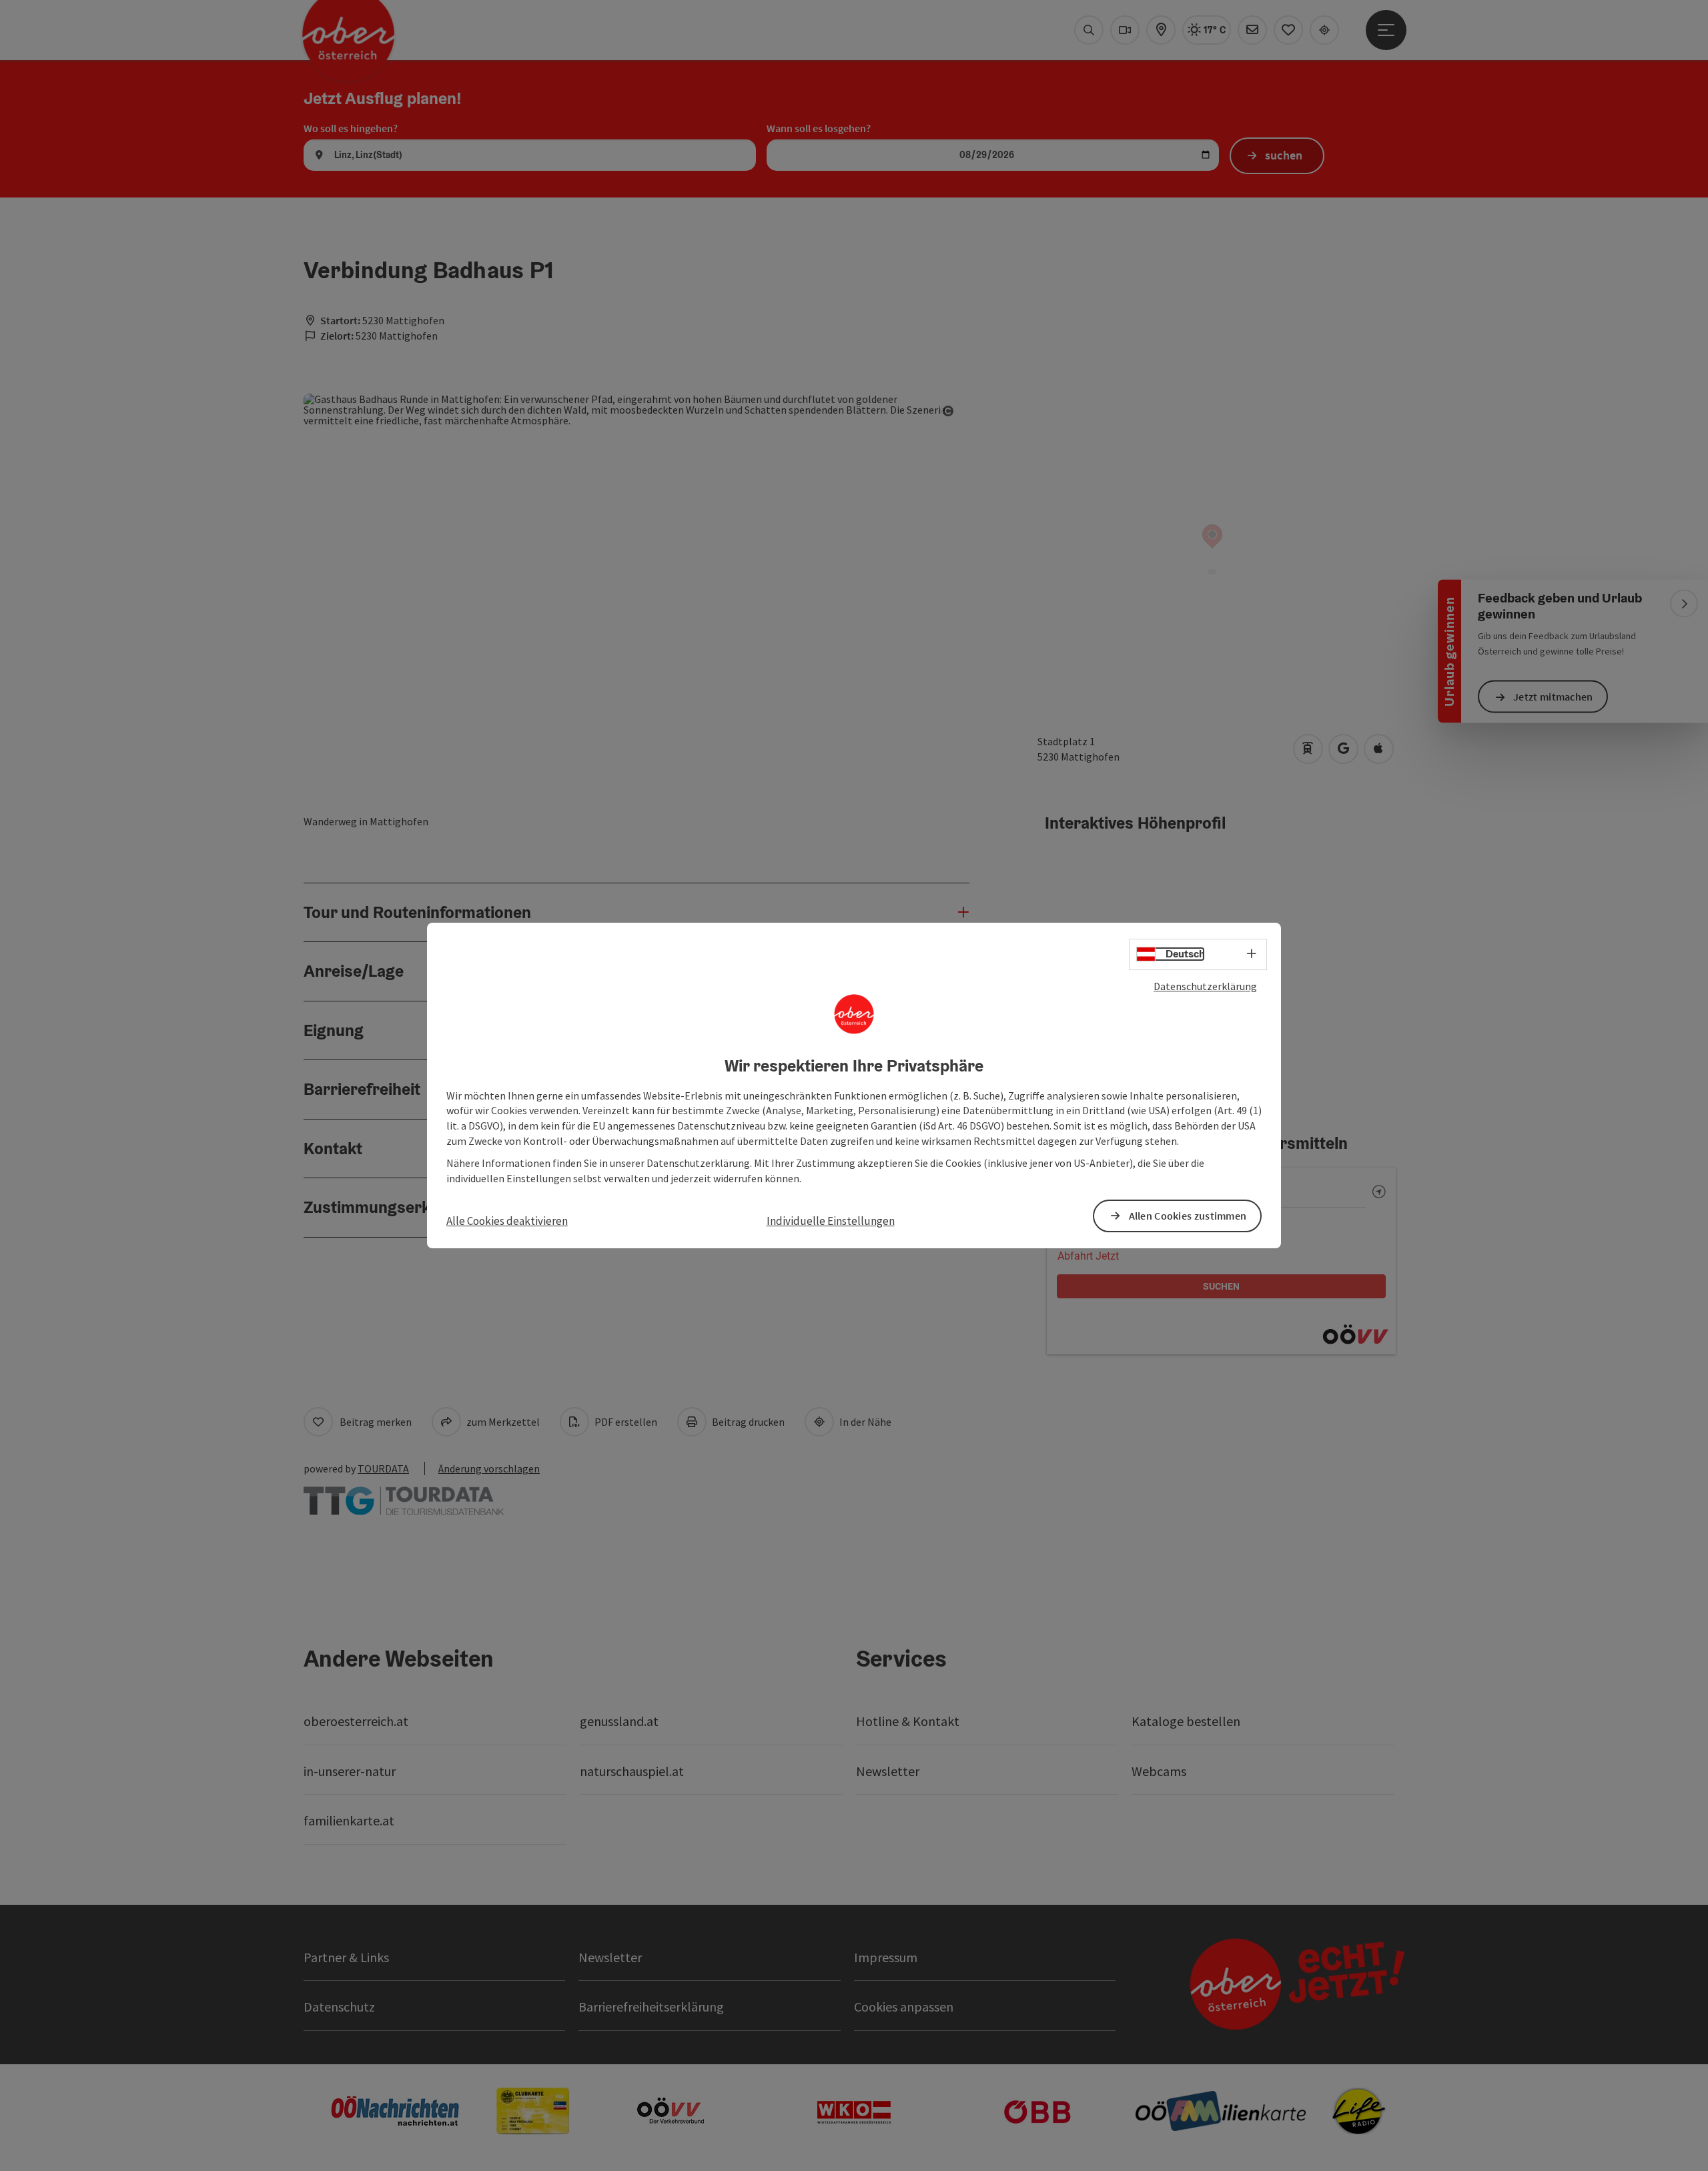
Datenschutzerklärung (1205, 986)
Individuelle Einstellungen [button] (831, 1221)
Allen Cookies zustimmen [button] (1188, 1216)
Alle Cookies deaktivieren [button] (507, 1221)
